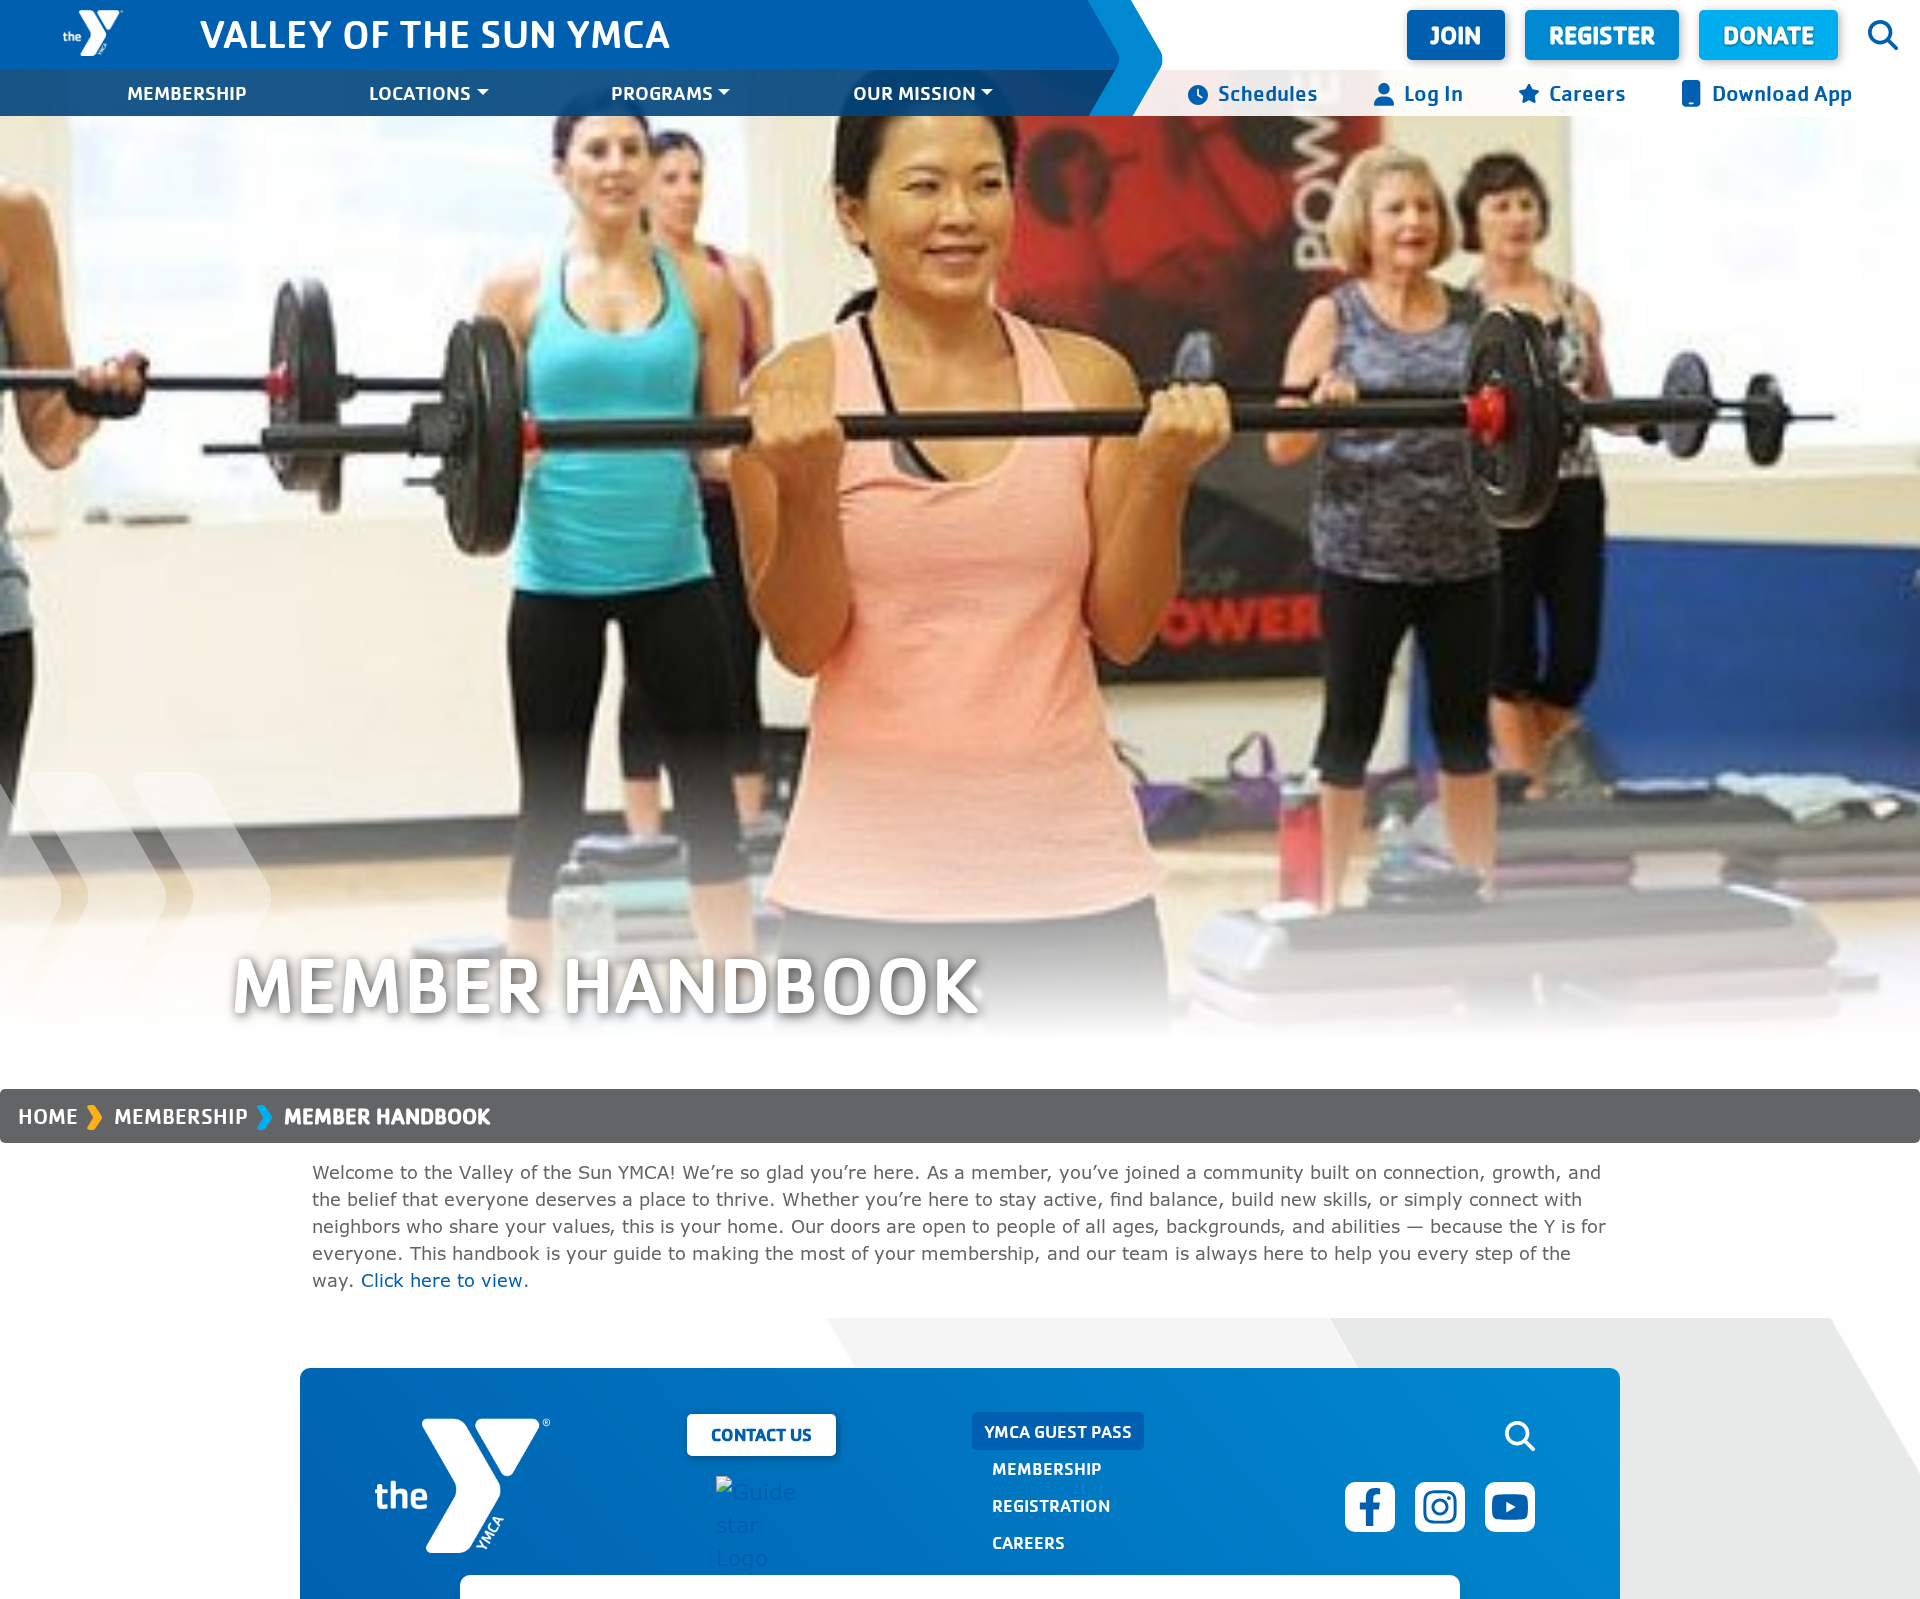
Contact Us (761, 1434)
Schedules (1268, 92)
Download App (1782, 92)
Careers (1587, 92)
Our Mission (914, 92)
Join (1456, 34)
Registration (1051, 1505)
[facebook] (1370, 1507)
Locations (420, 92)
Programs (662, 92)
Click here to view (442, 1280)
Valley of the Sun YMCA (434, 33)
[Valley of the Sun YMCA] (93, 33)
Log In (1433, 92)
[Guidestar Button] (761, 1525)
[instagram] (1440, 1507)
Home (48, 1116)
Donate (1768, 34)
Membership (187, 92)
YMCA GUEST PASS (1058, 1431)
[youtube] (1510, 1507)
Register (1602, 34)
